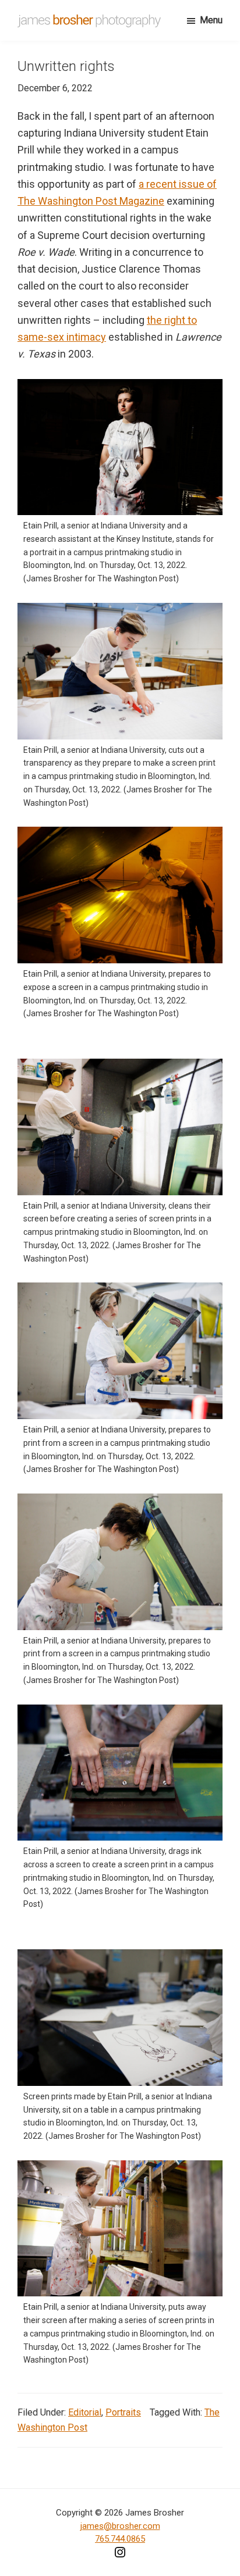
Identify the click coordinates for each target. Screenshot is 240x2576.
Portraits (123, 2412)
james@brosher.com (120, 2526)
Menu (211, 20)
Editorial (85, 2412)
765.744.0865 (120, 2539)
